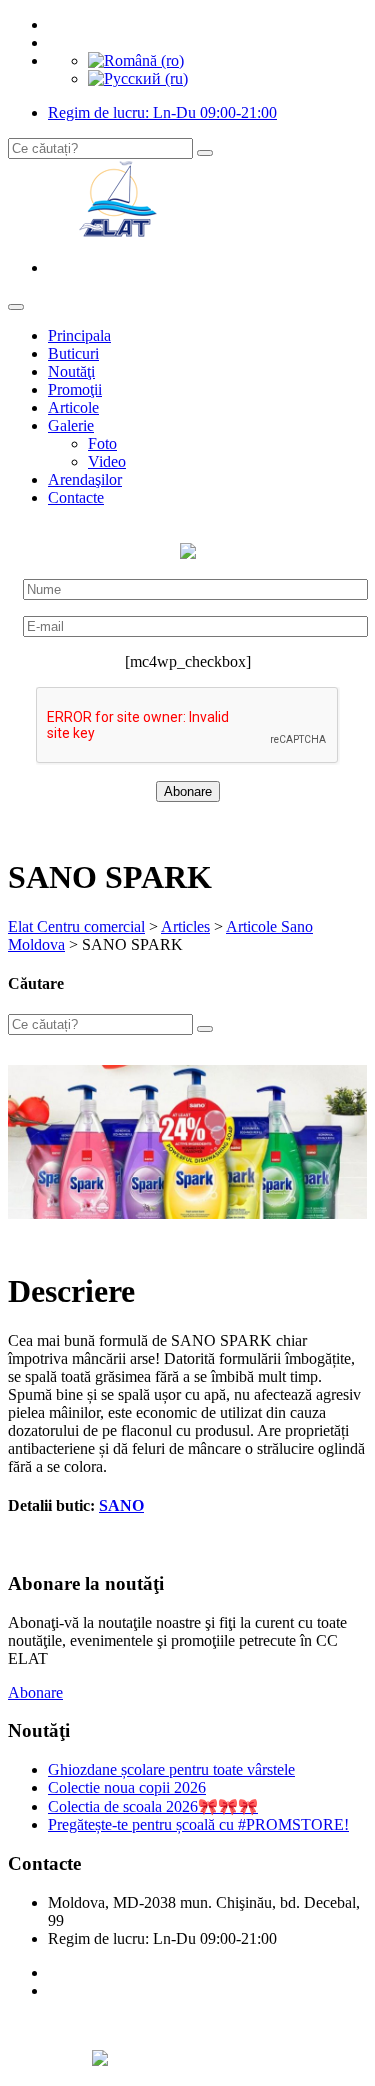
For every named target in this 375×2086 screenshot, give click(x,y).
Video (107, 461)
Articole (73, 407)
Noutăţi (71, 371)
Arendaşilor (85, 479)
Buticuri (73, 353)
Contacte (76, 497)
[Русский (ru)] (138, 78)
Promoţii (75, 389)
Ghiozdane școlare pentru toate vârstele (171, 1769)
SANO (121, 1505)
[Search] (205, 153)
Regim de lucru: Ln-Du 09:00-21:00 (162, 112)
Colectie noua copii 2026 (127, 1787)
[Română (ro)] (136, 60)
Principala (79, 335)
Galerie (71, 425)
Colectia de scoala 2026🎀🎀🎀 (153, 1806)
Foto (102, 443)
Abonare (35, 1692)
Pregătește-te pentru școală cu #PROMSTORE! (198, 1824)
